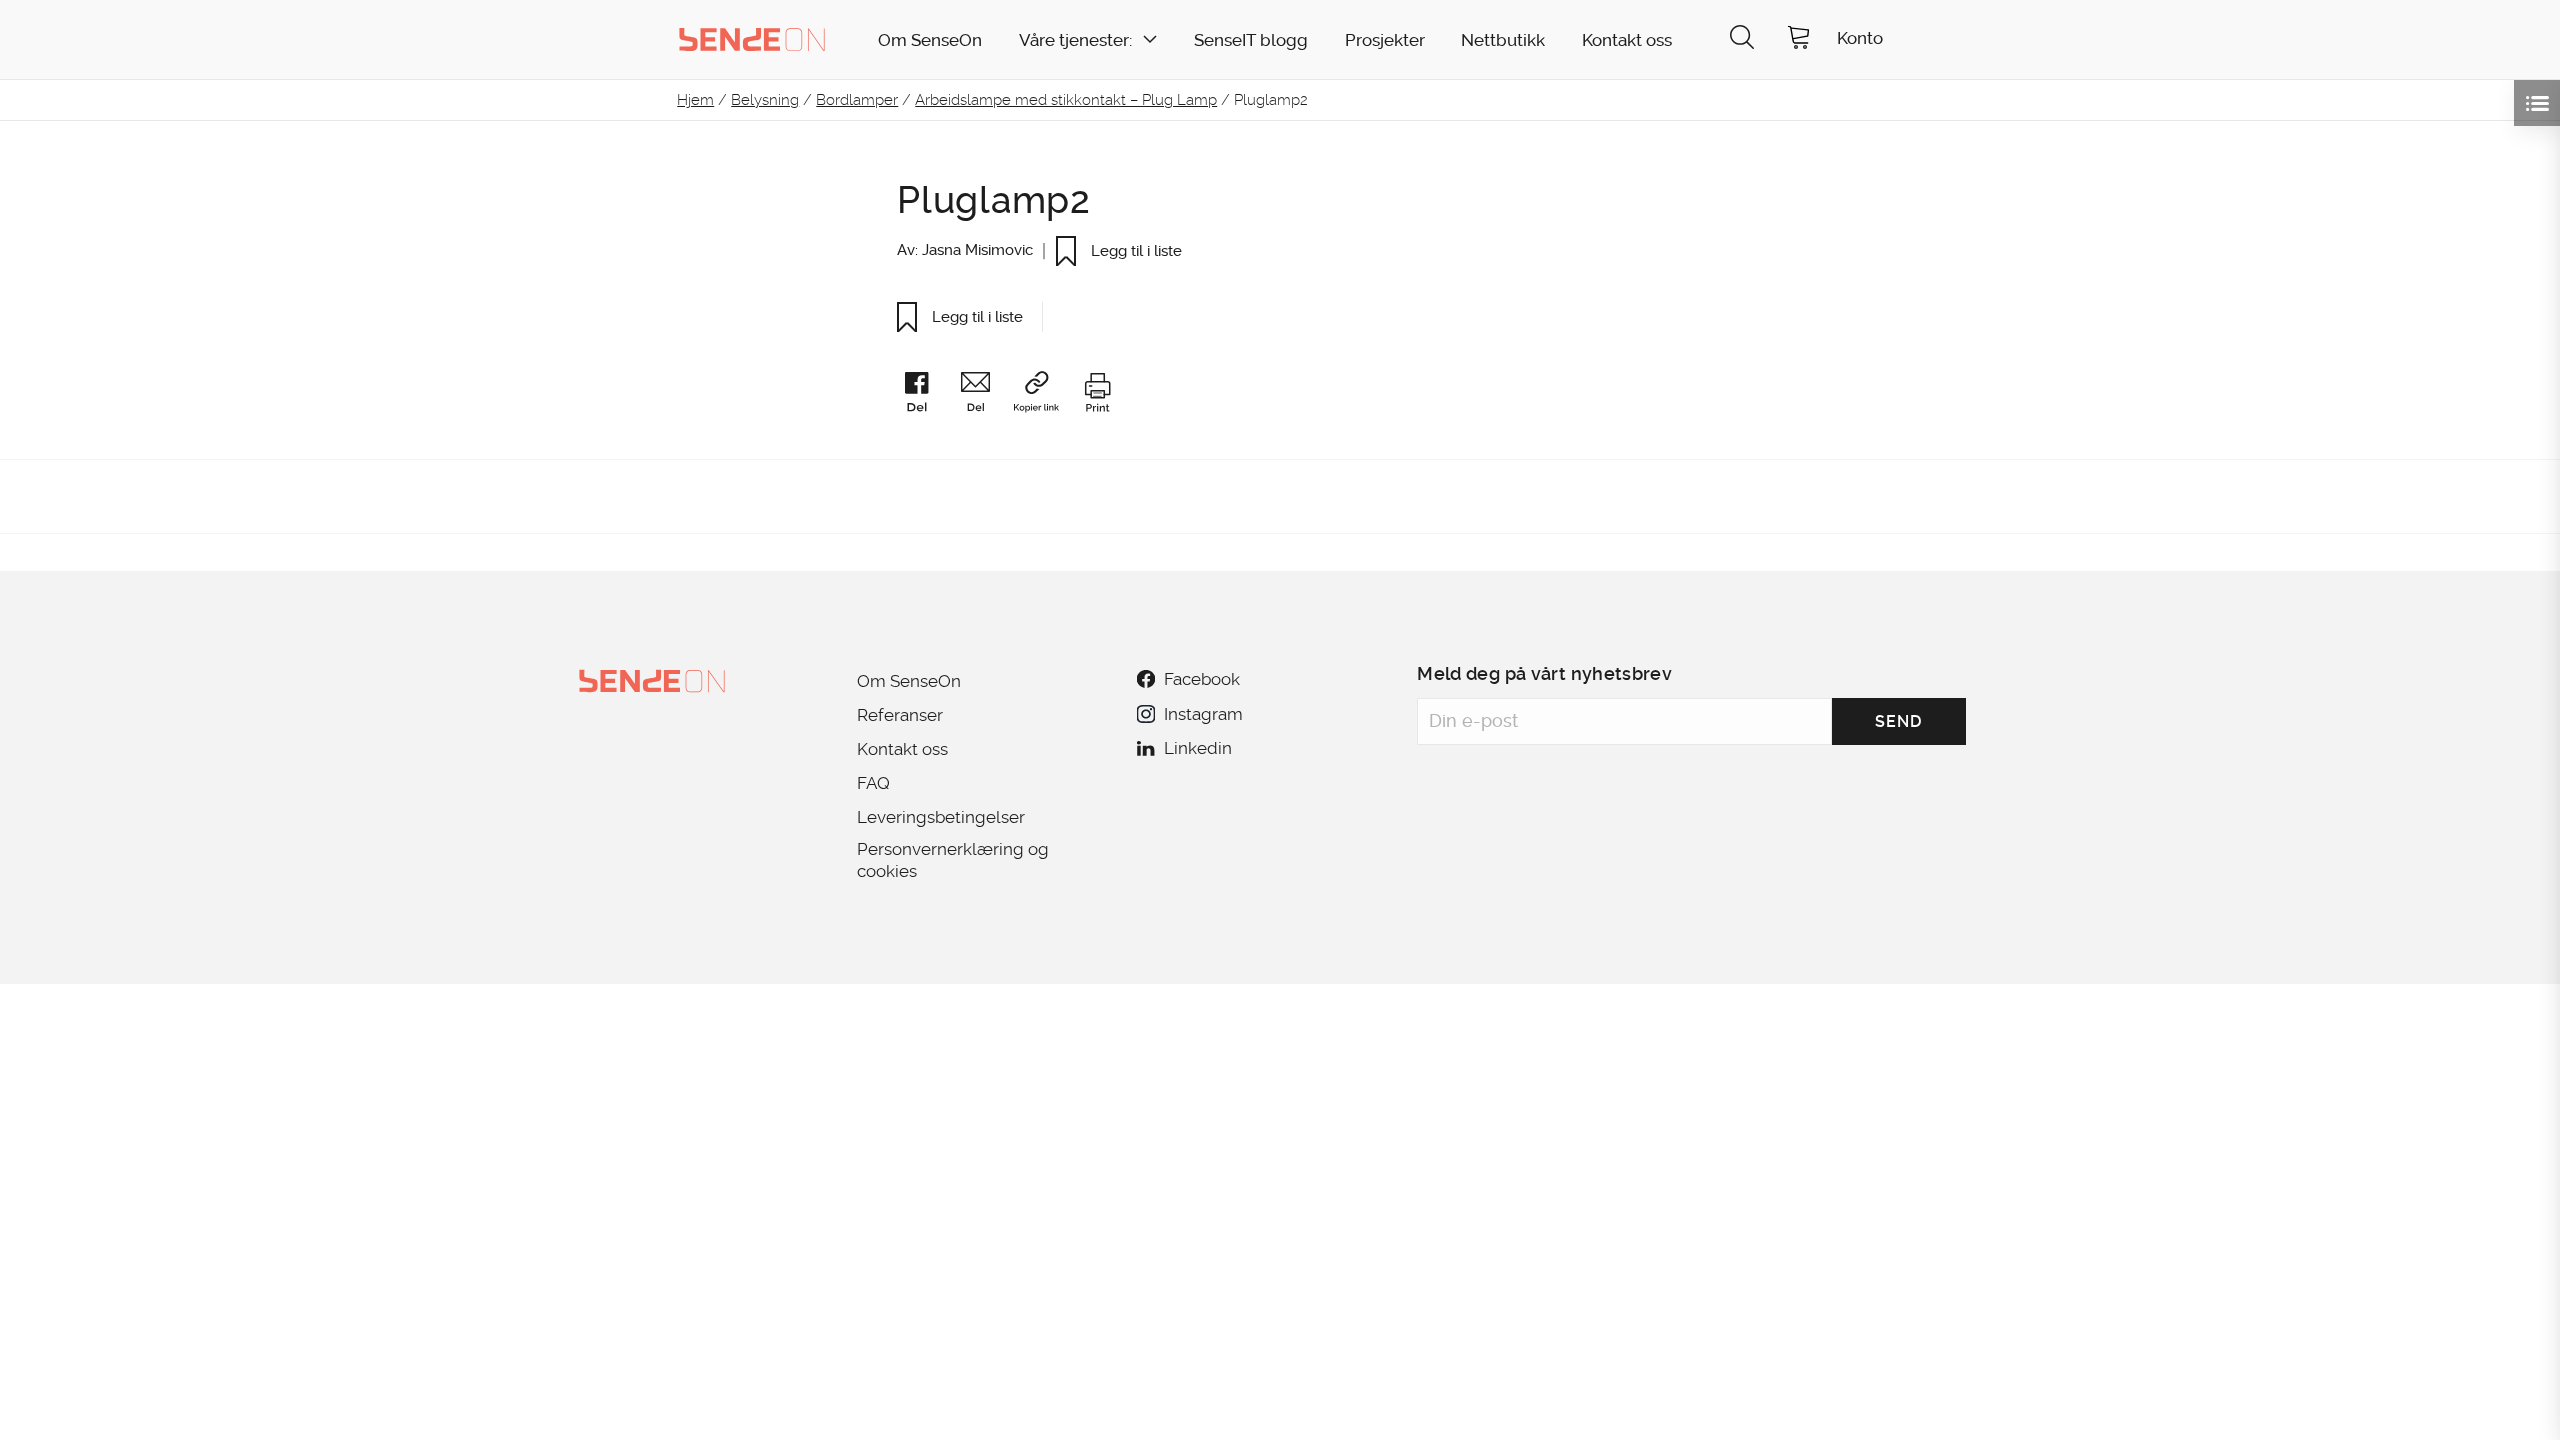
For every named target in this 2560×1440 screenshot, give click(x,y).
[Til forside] (752, 39)
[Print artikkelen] (1097, 396)
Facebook (1202, 679)
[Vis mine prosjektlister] (2537, 103)
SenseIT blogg (1251, 40)
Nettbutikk (1503, 40)
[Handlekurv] (1799, 39)
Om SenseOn (930, 40)
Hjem (695, 100)
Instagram (1203, 714)
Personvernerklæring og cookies (953, 860)
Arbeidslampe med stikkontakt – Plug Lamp (1066, 100)
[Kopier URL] (1045, 395)
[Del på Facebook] (926, 396)
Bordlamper (857, 100)
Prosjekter (1385, 40)
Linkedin (1198, 748)
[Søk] (1742, 39)
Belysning (765, 100)
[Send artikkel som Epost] (985, 396)
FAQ (873, 783)
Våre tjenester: (1075, 40)
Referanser (900, 715)
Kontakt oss (1627, 40)
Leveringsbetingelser (941, 817)
